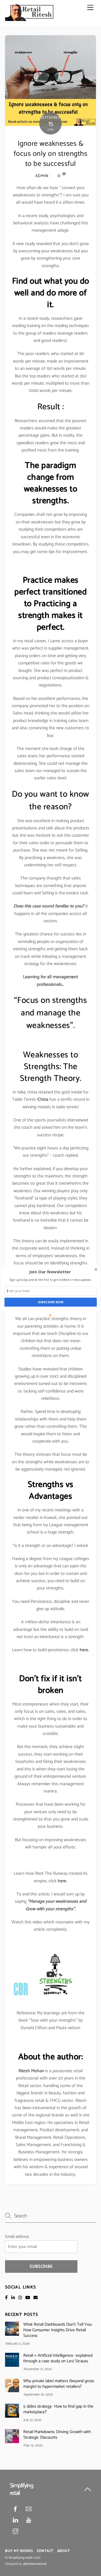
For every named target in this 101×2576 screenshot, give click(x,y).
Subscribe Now (51, 1302)
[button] (50, 1272)
